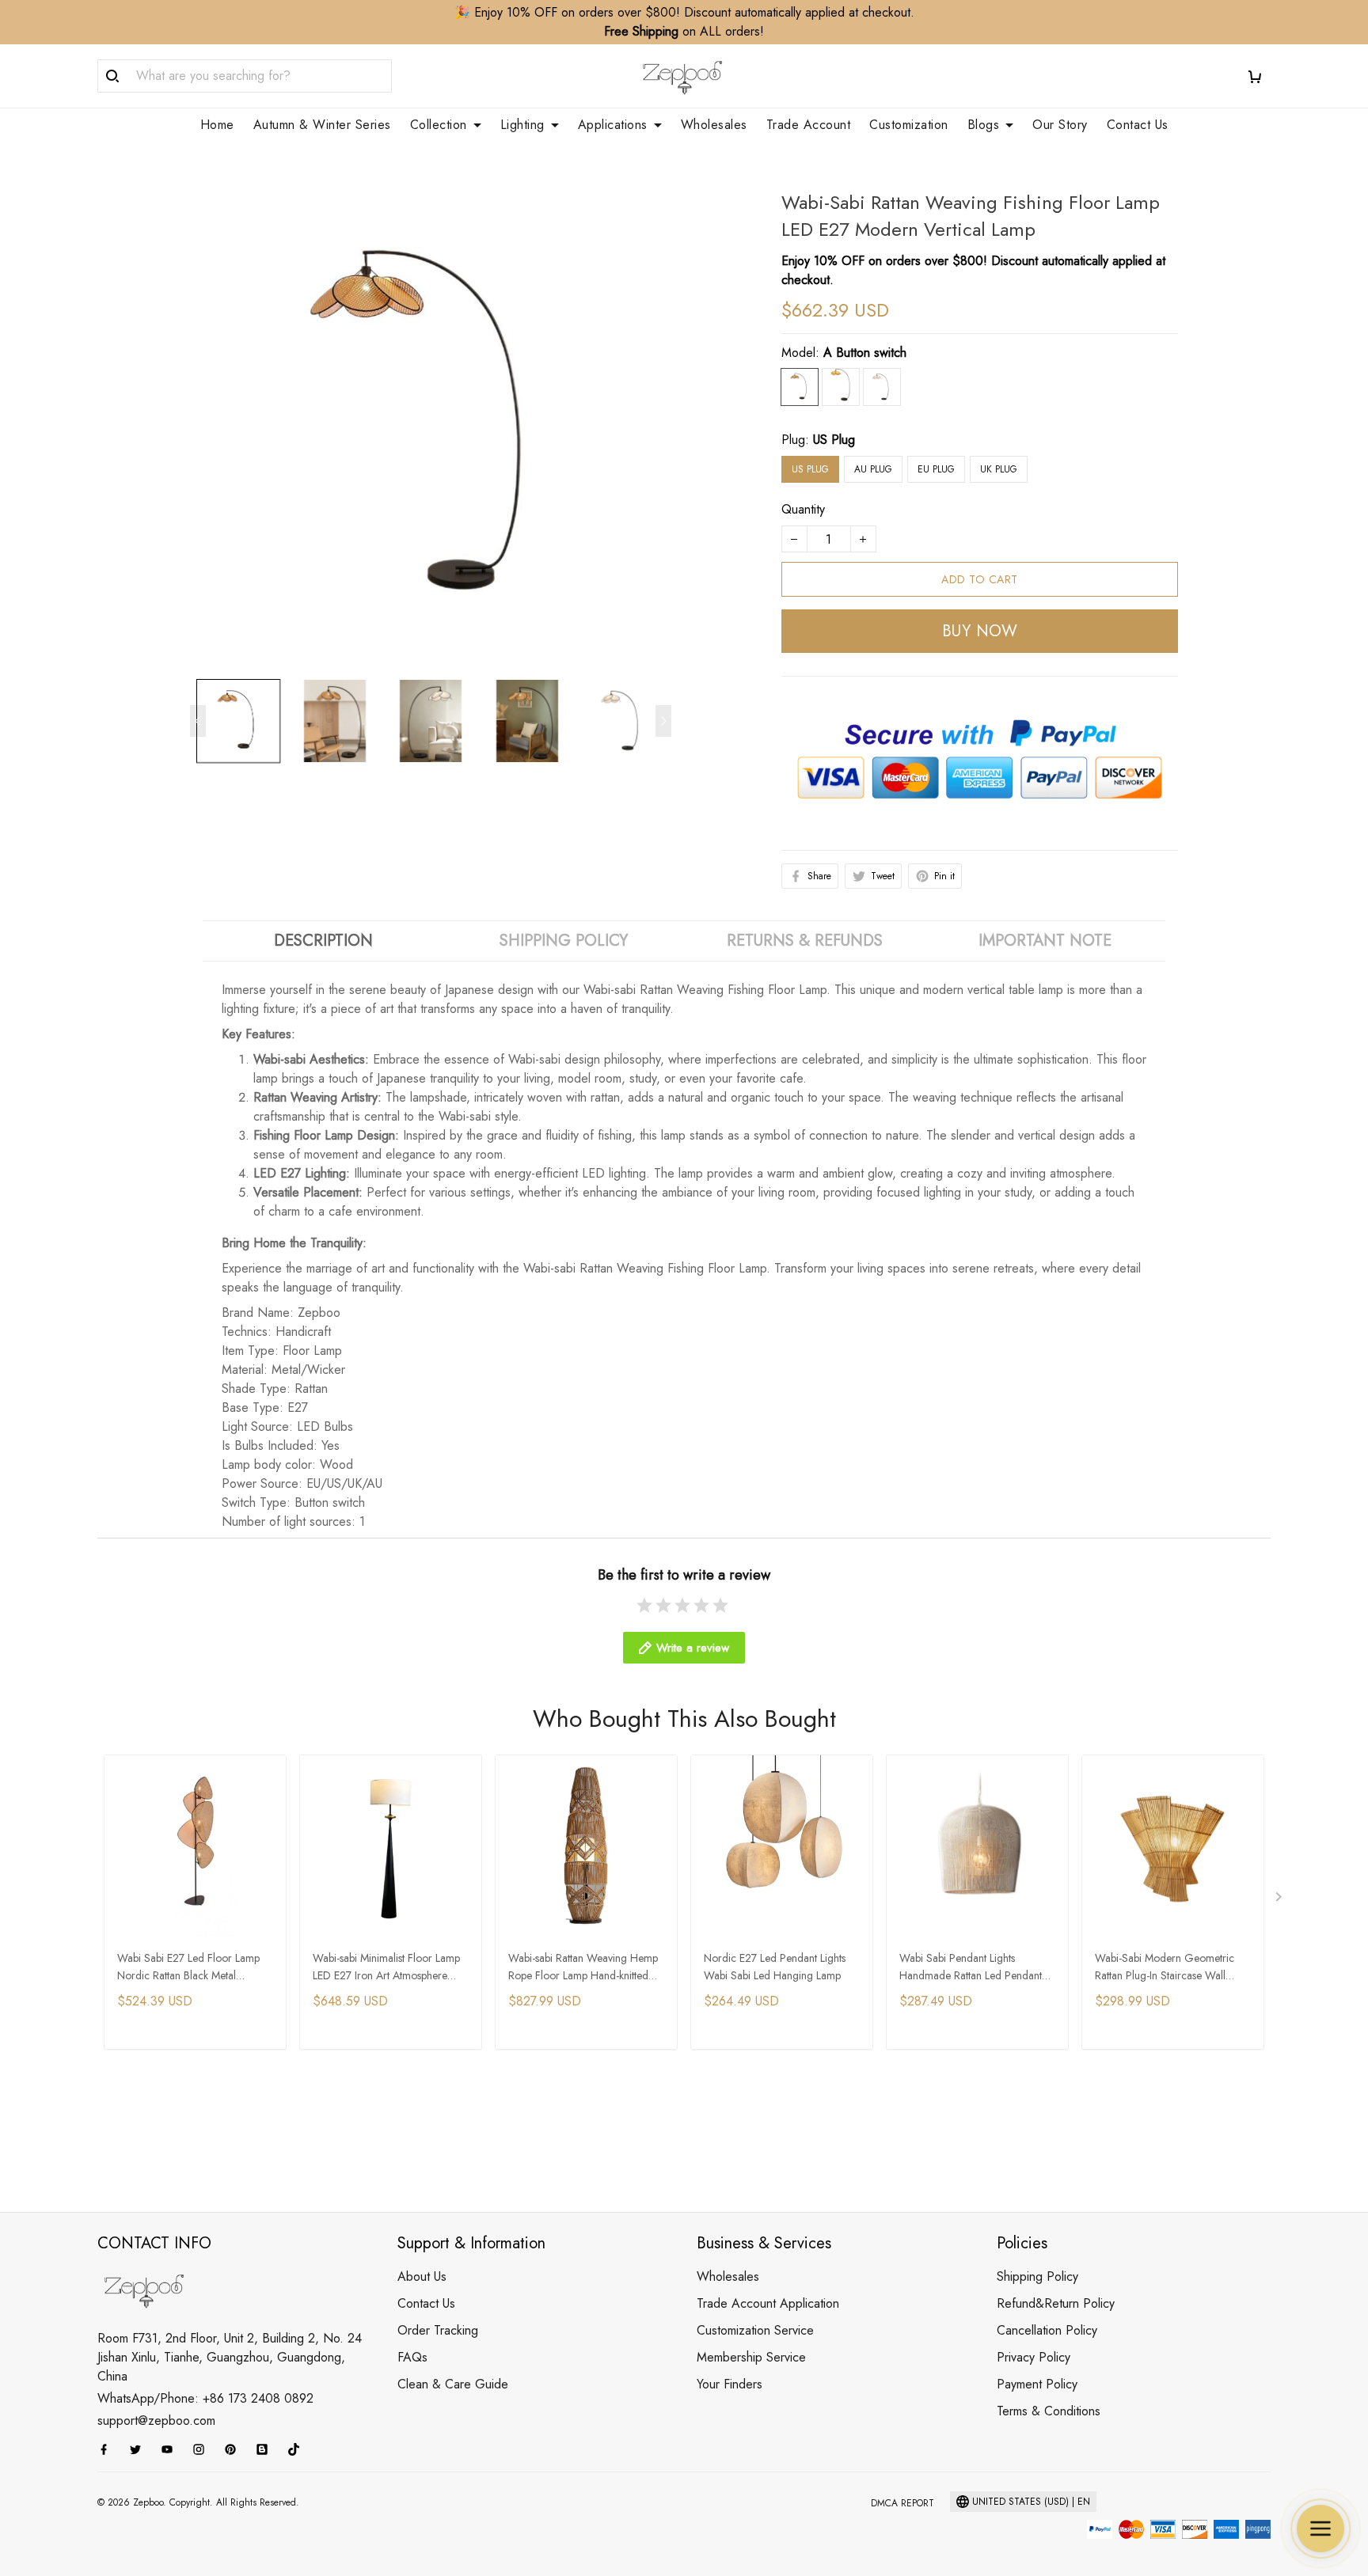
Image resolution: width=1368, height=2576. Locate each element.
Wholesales (714, 125)
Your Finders (730, 2384)
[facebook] (108, 2449)
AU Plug (873, 469)
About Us (422, 2276)
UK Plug (999, 469)
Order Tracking (438, 2330)
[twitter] (140, 2449)
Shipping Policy (1037, 2276)
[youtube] (172, 2449)
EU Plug (936, 469)
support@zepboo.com (156, 2420)
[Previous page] (198, 721)
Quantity (803, 509)
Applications (613, 125)
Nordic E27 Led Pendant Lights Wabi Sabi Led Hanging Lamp (775, 1967)
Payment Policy (1037, 2384)
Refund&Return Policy (1056, 2303)
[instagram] (203, 2449)
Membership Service (751, 2357)
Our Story (1060, 125)
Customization (909, 125)
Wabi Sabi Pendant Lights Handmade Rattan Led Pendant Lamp (971, 1968)
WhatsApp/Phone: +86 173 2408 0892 (205, 2398)
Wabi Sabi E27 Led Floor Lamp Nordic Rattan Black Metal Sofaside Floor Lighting (188, 1968)
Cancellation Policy (1047, 2330)
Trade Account (809, 125)
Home (217, 125)
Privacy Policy (1034, 2357)
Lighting (522, 125)
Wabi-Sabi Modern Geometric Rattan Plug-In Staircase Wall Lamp (1165, 1968)
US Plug (834, 440)
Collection (439, 125)
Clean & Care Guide (453, 2384)
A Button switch (865, 353)
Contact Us (1138, 125)
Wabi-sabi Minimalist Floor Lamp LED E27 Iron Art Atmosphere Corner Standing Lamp (386, 1968)
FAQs (412, 2357)
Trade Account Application (768, 2303)
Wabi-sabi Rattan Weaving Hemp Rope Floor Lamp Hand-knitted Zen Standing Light (583, 1968)
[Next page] (663, 721)
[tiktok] (298, 2449)
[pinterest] (235, 2449)
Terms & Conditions (1049, 2411)
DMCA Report (902, 2503)
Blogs (984, 125)
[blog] (267, 2449)
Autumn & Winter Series (322, 125)
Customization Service (755, 2330)
